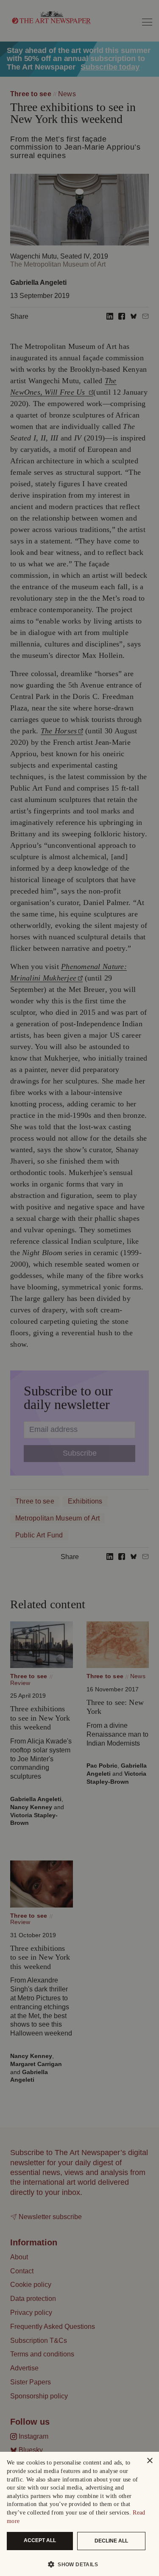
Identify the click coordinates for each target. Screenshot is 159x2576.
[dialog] (79, 2514)
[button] (76, 2564)
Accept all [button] (40, 2540)
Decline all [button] (111, 2541)
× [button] (149, 2461)
